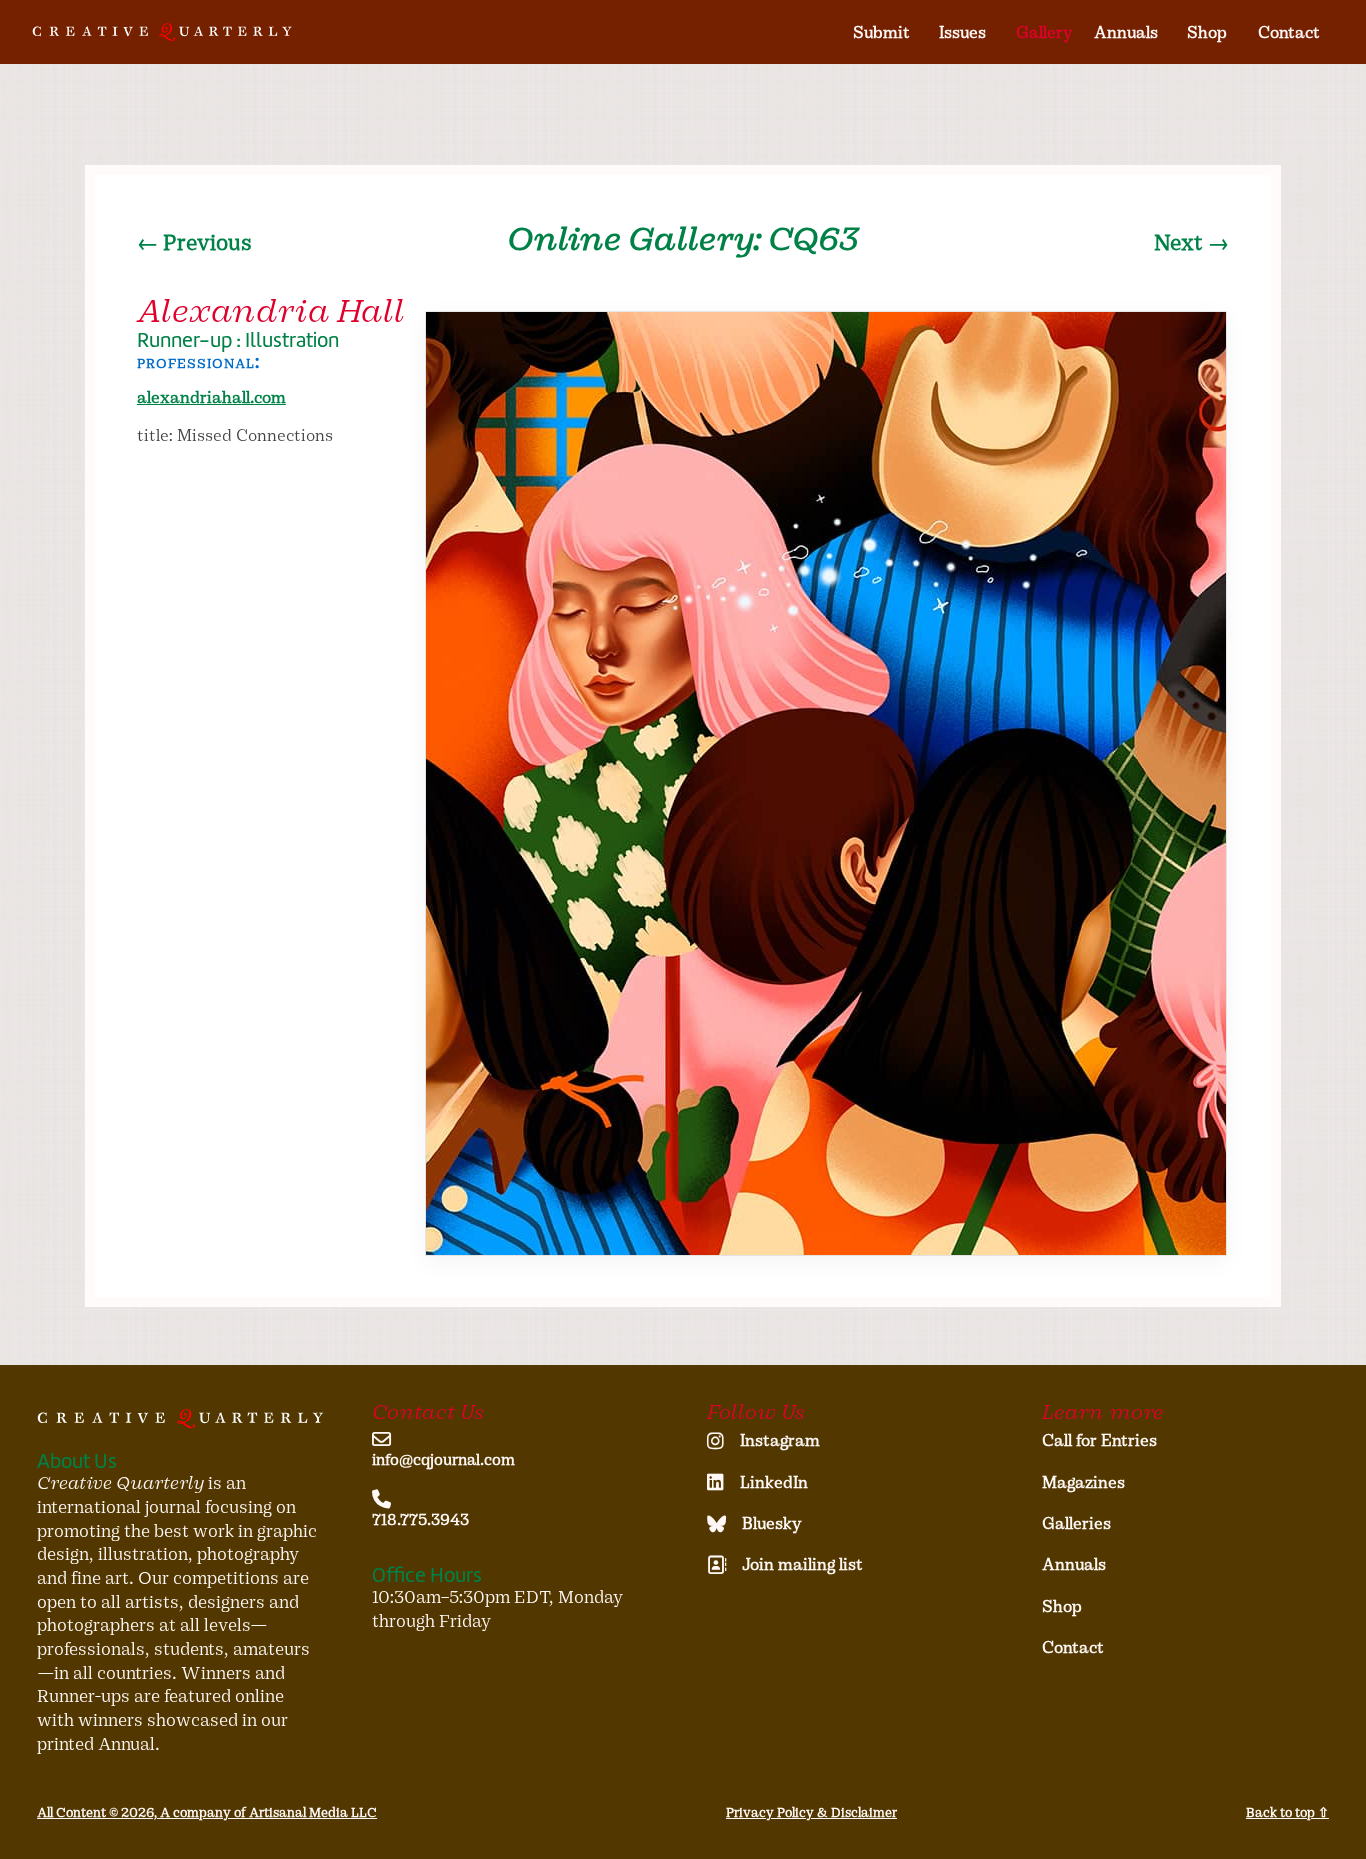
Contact (1289, 32)
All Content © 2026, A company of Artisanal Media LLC (207, 1812)
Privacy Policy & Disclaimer (811, 1812)
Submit (881, 32)
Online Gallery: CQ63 (683, 239)
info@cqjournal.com (443, 1459)
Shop (1207, 32)
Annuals (1126, 32)
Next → (1191, 243)
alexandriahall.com (211, 397)
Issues (962, 32)
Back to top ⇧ (1287, 1812)
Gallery (1044, 32)
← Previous (194, 243)
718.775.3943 (420, 1519)
